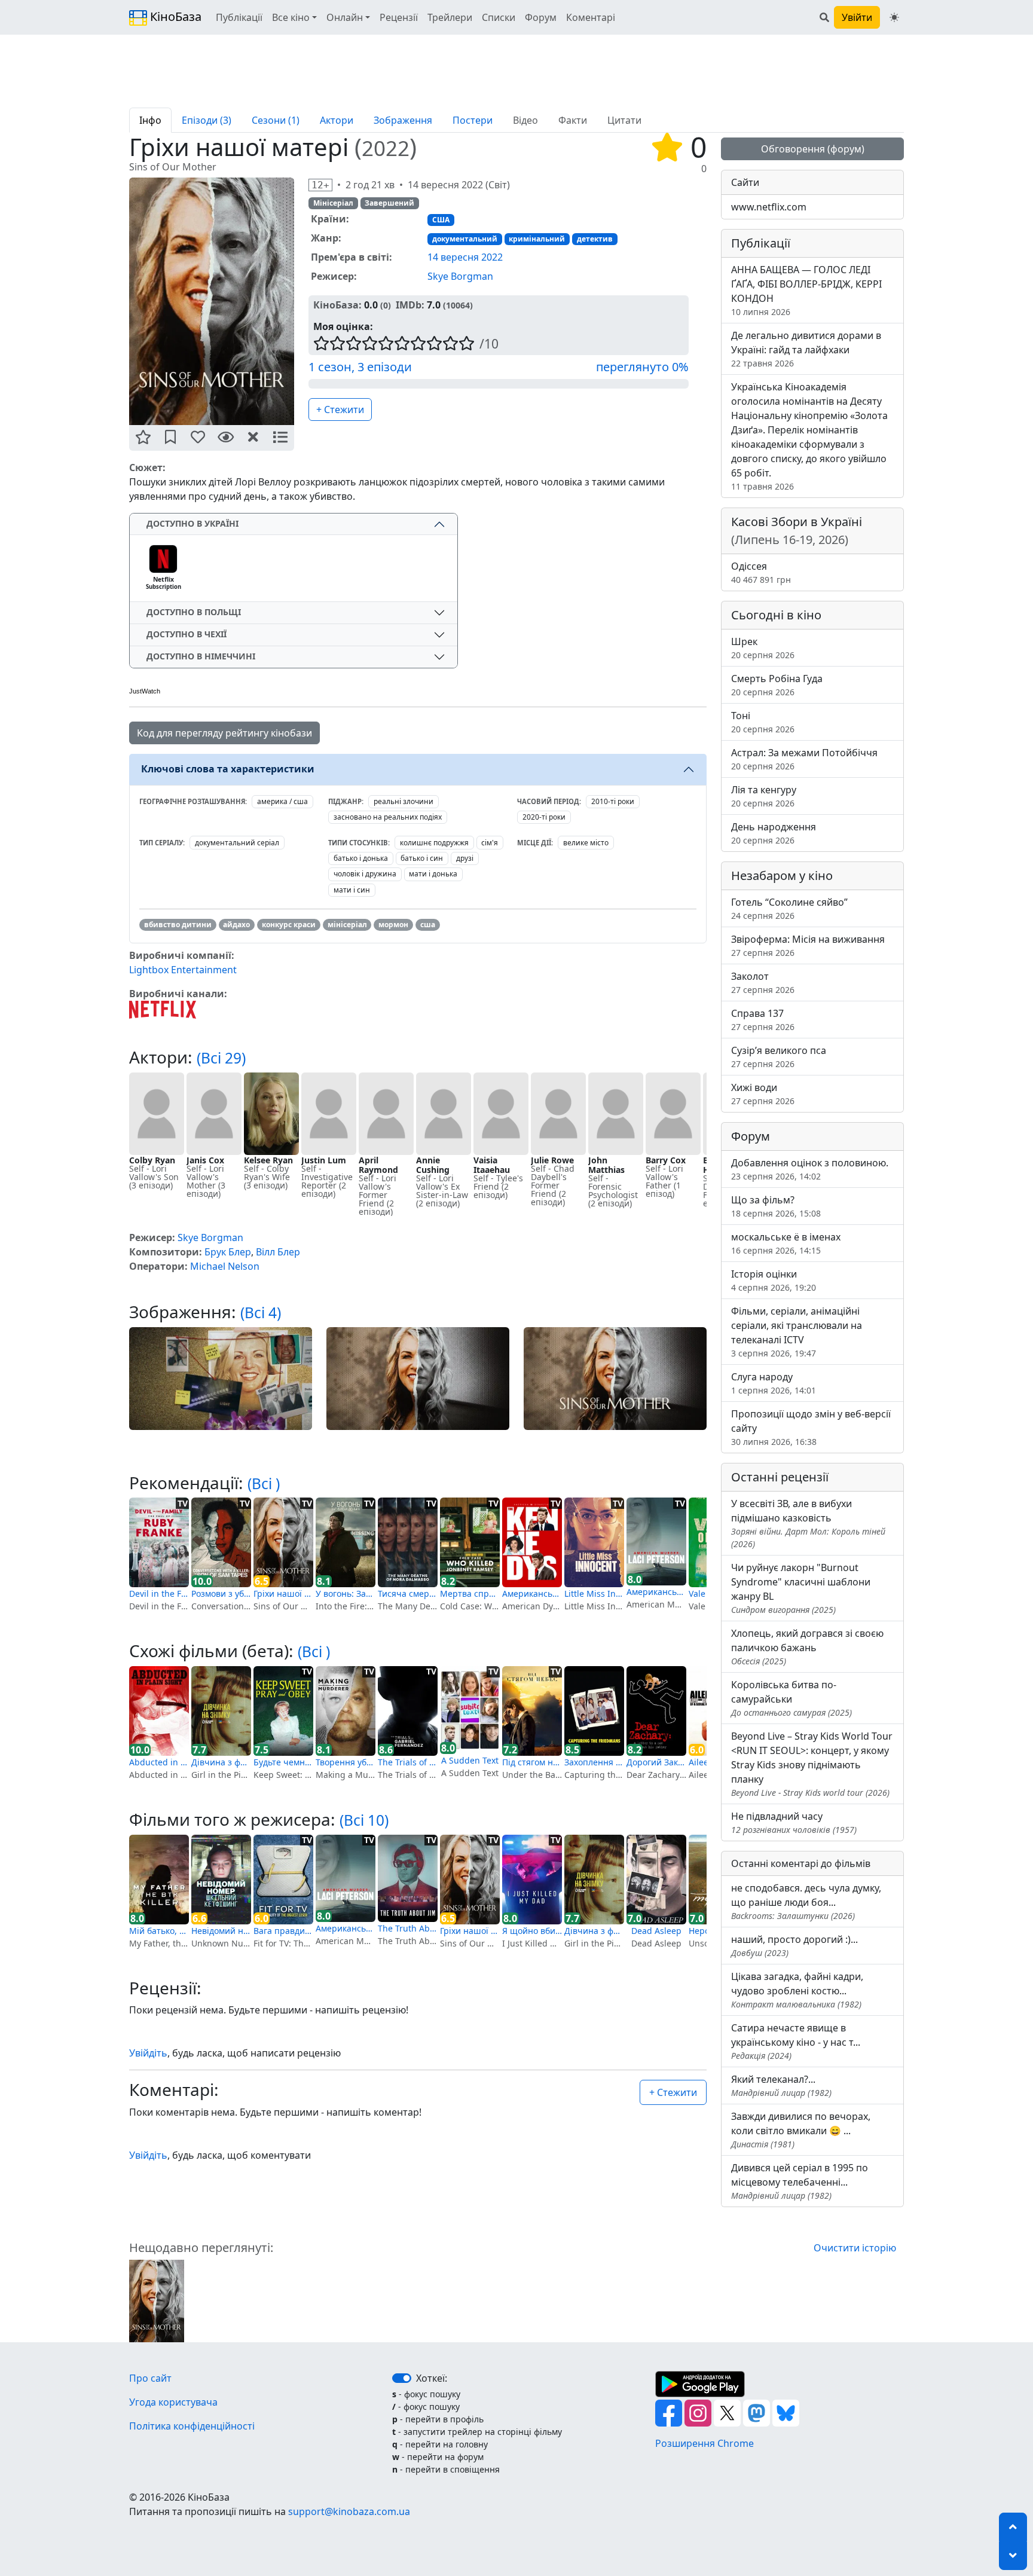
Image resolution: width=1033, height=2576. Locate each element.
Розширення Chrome (705, 2443)
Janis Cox (205, 1160)
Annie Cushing (433, 1165)
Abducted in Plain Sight (159, 1762)
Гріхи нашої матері (283, 1593)
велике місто (586, 843)
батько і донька (361, 858)
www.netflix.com (769, 207)
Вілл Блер (278, 1252)
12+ (320, 185)
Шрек (763, 648)
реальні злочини (404, 801)
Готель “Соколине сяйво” (789, 908)
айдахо (236, 925)
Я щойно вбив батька (532, 1931)
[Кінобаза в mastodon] (758, 2412)
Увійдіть (148, 2053)
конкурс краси (289, 925)
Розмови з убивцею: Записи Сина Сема (221, 1593)
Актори (337, 120)
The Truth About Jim (408, 1928)
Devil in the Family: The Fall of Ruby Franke (159, 1593)
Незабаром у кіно (782, 876)
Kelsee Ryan (268, 1160)
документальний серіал (237, 843)
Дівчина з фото (221, 1762)
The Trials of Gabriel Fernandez (408, 1762)
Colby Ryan (152, 1160)
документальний (465, 239)
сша (428, 925)
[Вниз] (1013, 2556)
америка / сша (282, 801)
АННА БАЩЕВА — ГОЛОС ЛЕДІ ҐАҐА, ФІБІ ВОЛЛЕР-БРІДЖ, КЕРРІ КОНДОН (806, 290)
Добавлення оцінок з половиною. (810, 1169)
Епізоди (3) (207, 120)
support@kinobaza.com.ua (349, 2511)
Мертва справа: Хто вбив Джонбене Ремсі (470, 1593)
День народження (774, 833)
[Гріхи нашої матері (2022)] (157, 2300)
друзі (465, 858)
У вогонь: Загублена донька (346, 1593)
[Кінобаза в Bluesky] (786, 2412)
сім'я (490, 843)
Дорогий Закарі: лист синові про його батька (656, 1762)
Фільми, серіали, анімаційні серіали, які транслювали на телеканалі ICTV (797, 1332)
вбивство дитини (178, 925)
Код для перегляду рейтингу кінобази (224, 733)
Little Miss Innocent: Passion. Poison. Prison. (594, 1593)
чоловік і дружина (365, 874)
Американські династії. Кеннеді (532, 1593)
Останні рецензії (780, 1477)
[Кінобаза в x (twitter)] (728, 2412)
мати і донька (433, 874)
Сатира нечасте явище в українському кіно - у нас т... (796, 2041)
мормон (393, 925)
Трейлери (450, 17)
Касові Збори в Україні (797, 531)
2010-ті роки (613, 801)
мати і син (352, 890)
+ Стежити (340, 410)
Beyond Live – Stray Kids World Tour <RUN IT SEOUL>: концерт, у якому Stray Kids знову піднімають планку (812, 1764)
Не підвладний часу (794, 1822)
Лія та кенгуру (764, 796)
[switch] (402, 2378)
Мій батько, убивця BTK (159, 1931)
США (441, 220)
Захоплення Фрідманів (594, 1762)
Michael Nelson (225, 1266)
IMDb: (410, 305)
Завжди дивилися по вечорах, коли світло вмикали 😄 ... (801, 2130)
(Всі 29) (221, 1058)
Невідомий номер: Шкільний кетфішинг (221, 1931)
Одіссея (761, 572)
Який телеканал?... (781, 2085)
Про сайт (150, 2378)
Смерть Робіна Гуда (777, 685)
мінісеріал (347, 925)
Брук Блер (228, 1252)
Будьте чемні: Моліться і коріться (283, 1762)
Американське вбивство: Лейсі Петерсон (656, 1592)
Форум (541, 17)
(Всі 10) (364, 1820)
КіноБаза (174, 16)
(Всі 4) (261, 1313)
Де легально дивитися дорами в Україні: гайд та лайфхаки (806, 349)
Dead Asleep (656, 1931)
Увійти (857, 17)
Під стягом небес (532, 1762)
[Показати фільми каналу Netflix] (163, 1009)
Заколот (763, 983)
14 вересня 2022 (465, 257)
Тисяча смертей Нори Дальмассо (408, 1593)
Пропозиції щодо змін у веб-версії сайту (811, 1427)
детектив (595, 239)
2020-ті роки (544, 817)
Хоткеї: (432, 2378)
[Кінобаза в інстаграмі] (699, 2412)
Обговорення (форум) (813, 149)
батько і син (422, 858)
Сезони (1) (276, 120)
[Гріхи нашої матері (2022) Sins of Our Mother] (212, 301)
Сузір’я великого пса (779, 1057)
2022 (386, 148)
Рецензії (399, 17)
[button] (143, 438)
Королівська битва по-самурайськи (791, 1698)
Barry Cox (666, 1160)
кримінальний (537, 239)
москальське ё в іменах (786, 1243)
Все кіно (291, 17)
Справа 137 (763, 1020)
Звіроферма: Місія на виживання (808, 945)
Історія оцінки (774, 1280)
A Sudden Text (470, 1760)
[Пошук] (824, 17)
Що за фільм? (776, 1206)
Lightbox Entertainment (183, 970)
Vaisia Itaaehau (492, 1165)
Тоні (763, 722)
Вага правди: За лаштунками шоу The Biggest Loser (283, 1931)
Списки (499, 17)
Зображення (403, 120)
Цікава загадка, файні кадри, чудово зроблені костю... (797, 1990)
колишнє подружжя (434, 843)
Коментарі (591, 17)
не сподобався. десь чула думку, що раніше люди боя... (806, 1901)
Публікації (239, 17)
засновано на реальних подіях (388, 817)
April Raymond (378, 1165)
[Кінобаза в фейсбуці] (670, 2412)
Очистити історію (855, 2248)
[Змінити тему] (894, 17)
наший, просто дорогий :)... (794, 1946)
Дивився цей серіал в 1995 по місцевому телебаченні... (800, 2181)
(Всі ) (264, 1483)
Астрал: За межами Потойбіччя (804, 759)
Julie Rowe (552, 1160)
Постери (473, 120)
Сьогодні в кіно (776, 615)
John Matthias (606, 1165)
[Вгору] (1013, 2527)
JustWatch (145, 691)
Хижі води (763, 1094)
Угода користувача (173, 2402)
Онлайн (345, 17)
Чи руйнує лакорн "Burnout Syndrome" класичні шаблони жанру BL (801, 1588)
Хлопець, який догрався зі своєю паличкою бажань (807, 1647)
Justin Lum (324, 1160)
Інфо (150, 120)
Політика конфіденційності (192, 2426)
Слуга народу (774, 1383)
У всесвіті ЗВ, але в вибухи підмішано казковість (808, 1523)
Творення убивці (346, 1762)
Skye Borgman (460, 276)
